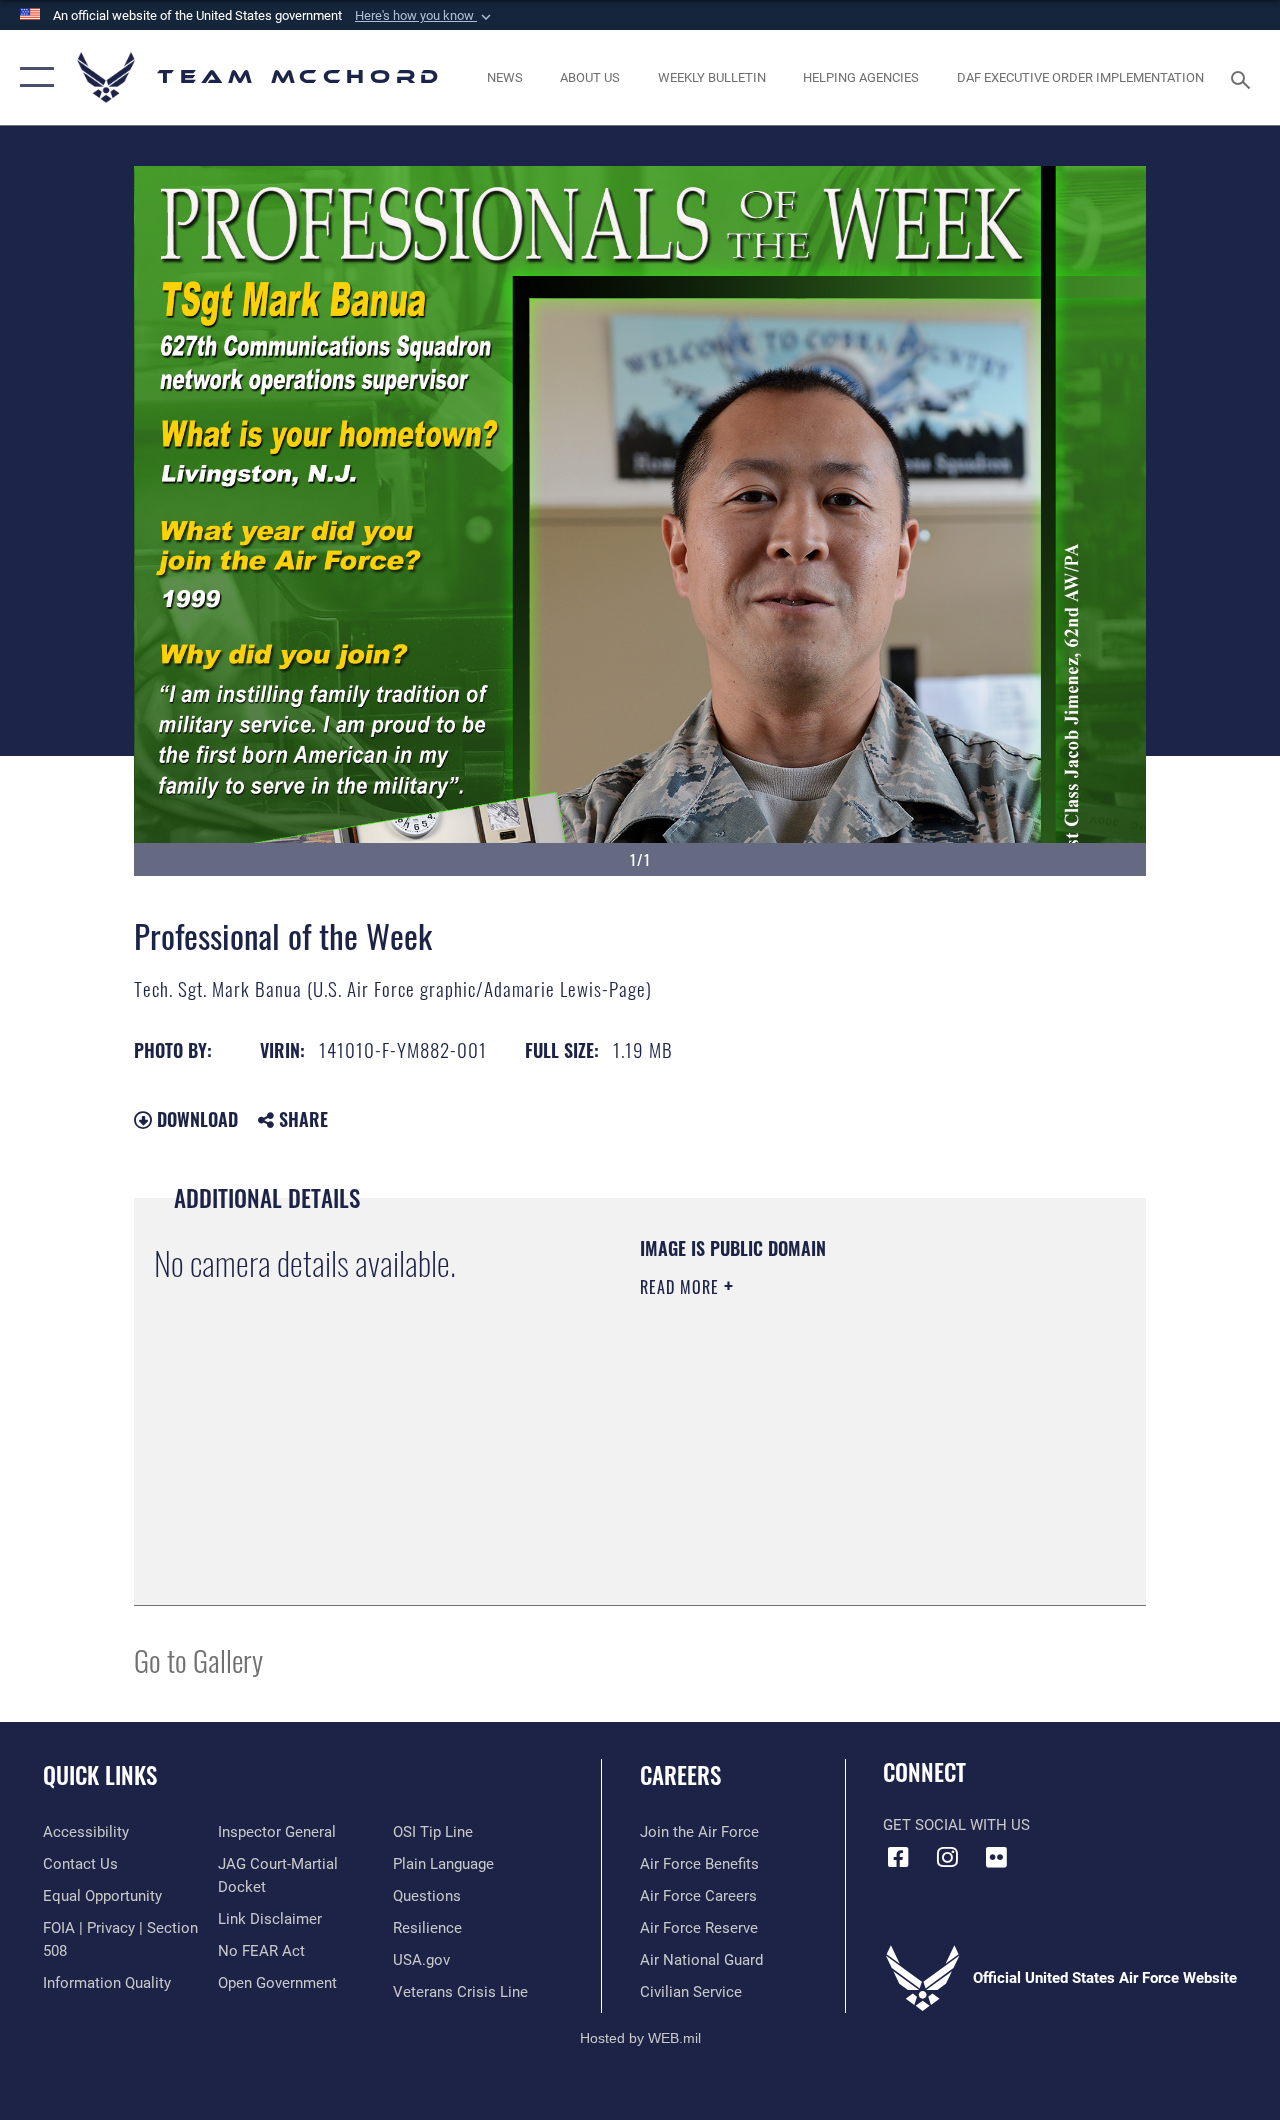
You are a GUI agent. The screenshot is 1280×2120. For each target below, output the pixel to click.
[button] (425, 16)
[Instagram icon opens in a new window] (947, 1857)
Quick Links (100, 1775)
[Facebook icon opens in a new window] (898, 1857)
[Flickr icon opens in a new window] (996, 1857)
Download (195, 1119)
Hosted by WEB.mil (640, 2038)
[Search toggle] (1244, 77)
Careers (680, 1775)
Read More (682, 1287)
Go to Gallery (198, 1659)
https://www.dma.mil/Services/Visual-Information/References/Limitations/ (819, 1456)
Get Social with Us (956, 1825)
